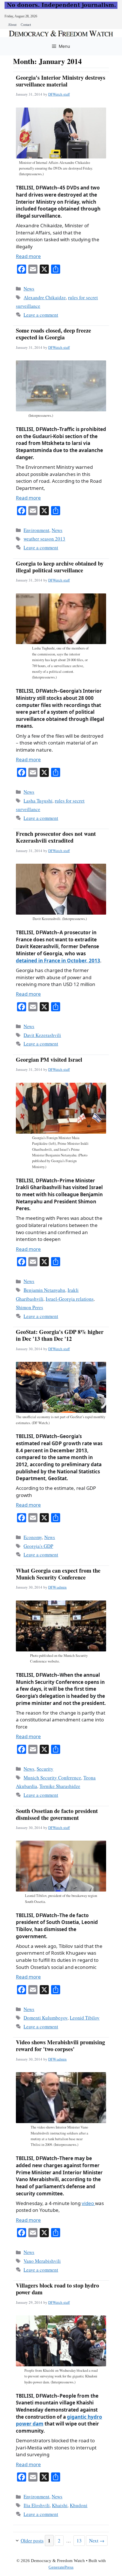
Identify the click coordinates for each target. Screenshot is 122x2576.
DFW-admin (57, 1587)
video (88, 2203)
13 (81, 2540)
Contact (26, 25)
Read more (28, 256)
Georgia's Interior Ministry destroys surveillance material (61, 81)
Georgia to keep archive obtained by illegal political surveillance (60, 567)
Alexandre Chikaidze (45, 297)
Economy (33, 1537)
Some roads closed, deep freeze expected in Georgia (53, 334)
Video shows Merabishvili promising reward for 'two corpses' (60, 2046)
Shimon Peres (30, 1307)
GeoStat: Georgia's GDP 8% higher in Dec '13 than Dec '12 (60, 1335)
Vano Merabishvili (42, 2261)
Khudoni (79, 2505)
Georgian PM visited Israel (49, 1060)
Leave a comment (41, 315)
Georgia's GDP (38, 1546)
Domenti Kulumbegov (46, 2018)
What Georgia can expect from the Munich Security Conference (58, 1574)
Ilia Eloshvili (37, 2505)
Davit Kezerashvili (42, 1035)
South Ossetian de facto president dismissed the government (57, 1814)
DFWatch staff (59, 94)
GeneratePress (61, 2567)
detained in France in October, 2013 (58, 961)
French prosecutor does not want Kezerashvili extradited (56, 837)
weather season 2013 (44, 539)
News (29, 289)
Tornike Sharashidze (60, 1786)
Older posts (32, 2541)
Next (97, 2541)
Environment (36, 530)
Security (45, 1769)
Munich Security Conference (52, 1778)
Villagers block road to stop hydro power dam (57, 2289)
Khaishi (60, 2505)
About (12, 25)
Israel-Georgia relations (70, 1299)
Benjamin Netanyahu (44, 1290)
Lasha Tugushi (38, 801)
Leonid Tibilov (85, 2018)
